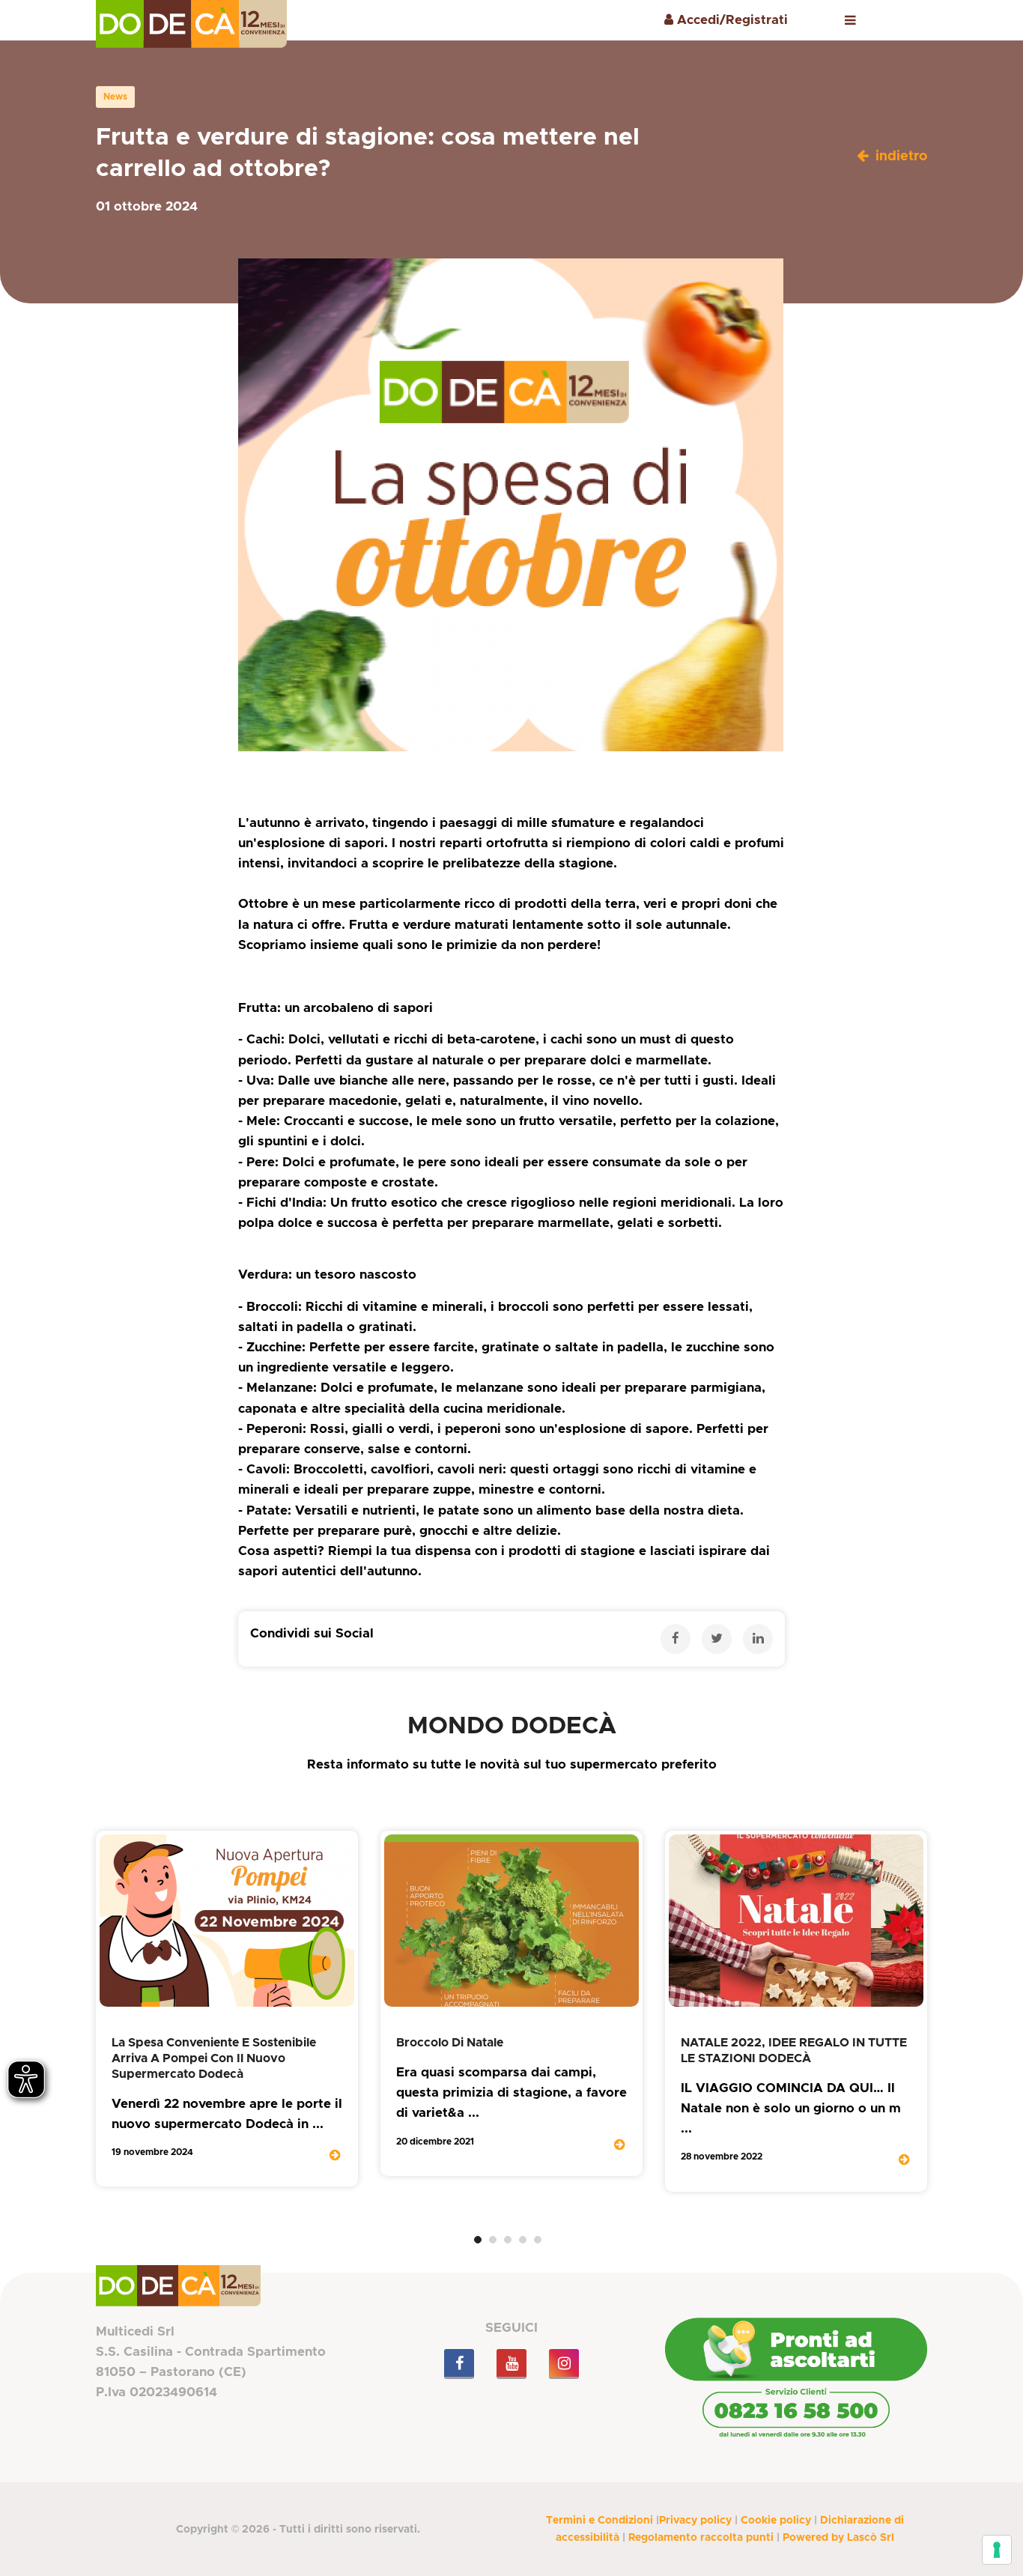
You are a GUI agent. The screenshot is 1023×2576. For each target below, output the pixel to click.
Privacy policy (695, 2521)
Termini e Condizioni (599, 2521)
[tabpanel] (227, 2009)
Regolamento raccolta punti (701, 2538)
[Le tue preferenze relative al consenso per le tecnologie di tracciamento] (997, 2550)
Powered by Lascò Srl (838, 2538)
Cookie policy (776, 2521)
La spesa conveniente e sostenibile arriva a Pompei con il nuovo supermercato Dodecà (214, 2058)
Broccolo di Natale (450, 2043)
